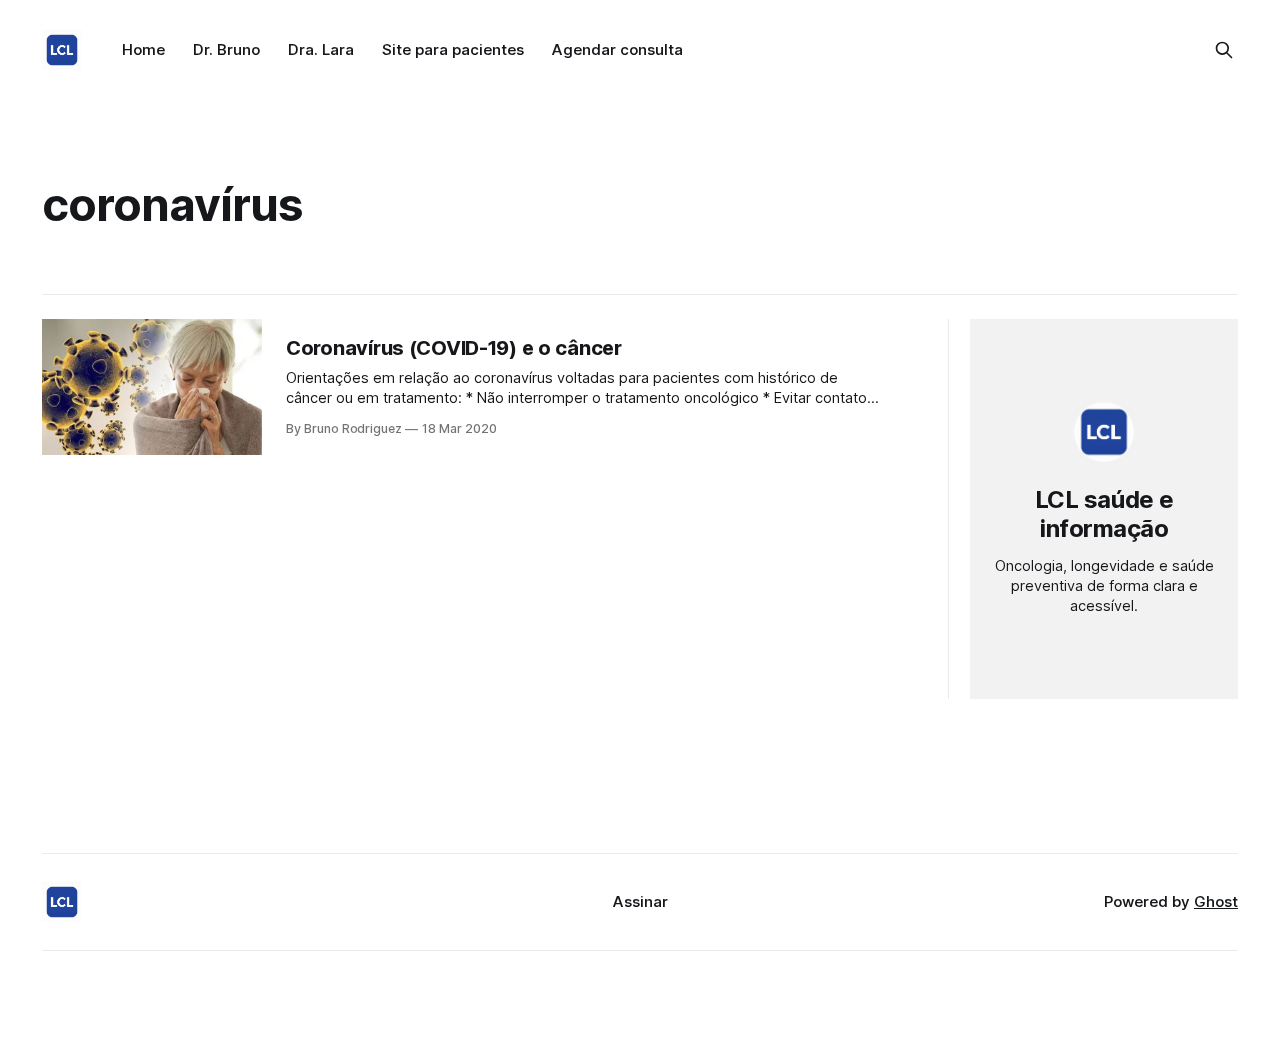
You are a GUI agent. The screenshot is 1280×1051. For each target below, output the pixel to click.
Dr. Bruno (226, 49)
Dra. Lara (321, 49)
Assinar (640, 901)
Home (143, 49)
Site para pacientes (453, 49)
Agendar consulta (617, 49)
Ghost (1216, 901)
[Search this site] (1224, 50)
